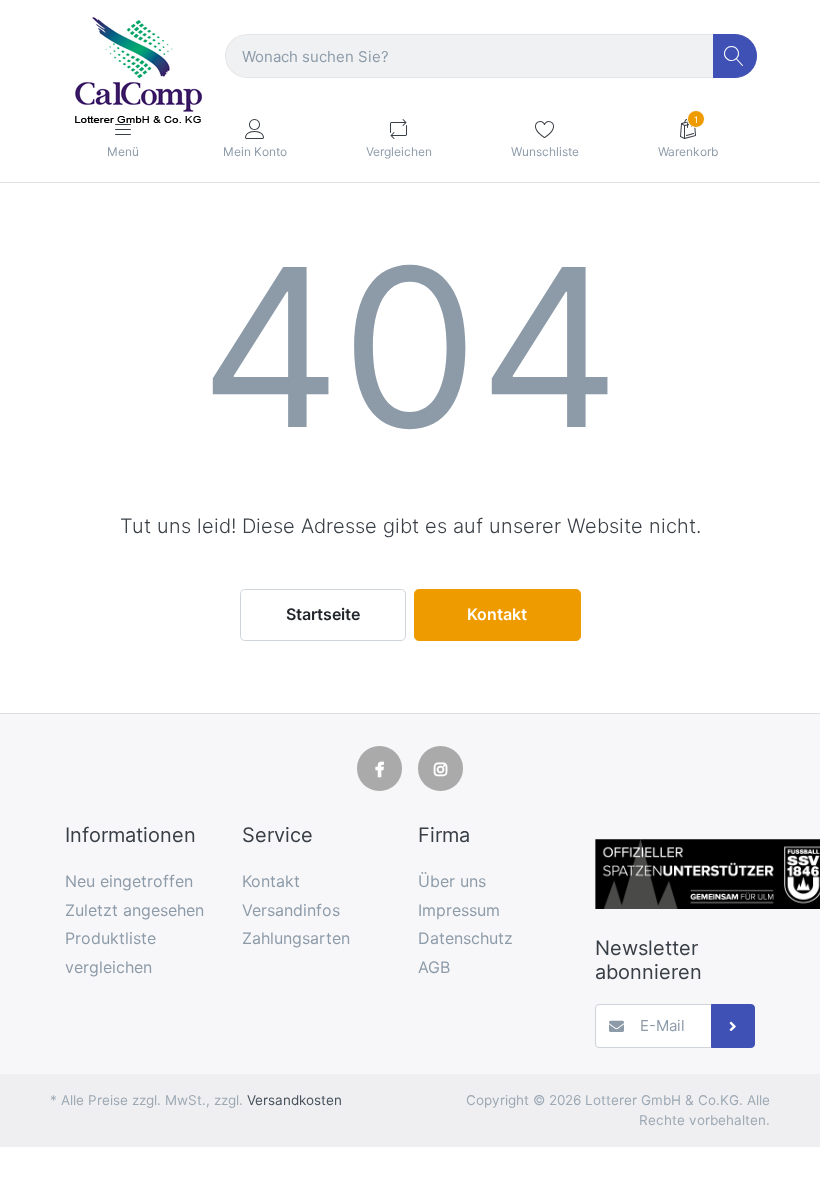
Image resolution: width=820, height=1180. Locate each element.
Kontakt (497, 614)
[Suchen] (735, 56)
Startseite (323, 614)
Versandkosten (294, 1100)
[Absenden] (733, 1026)
